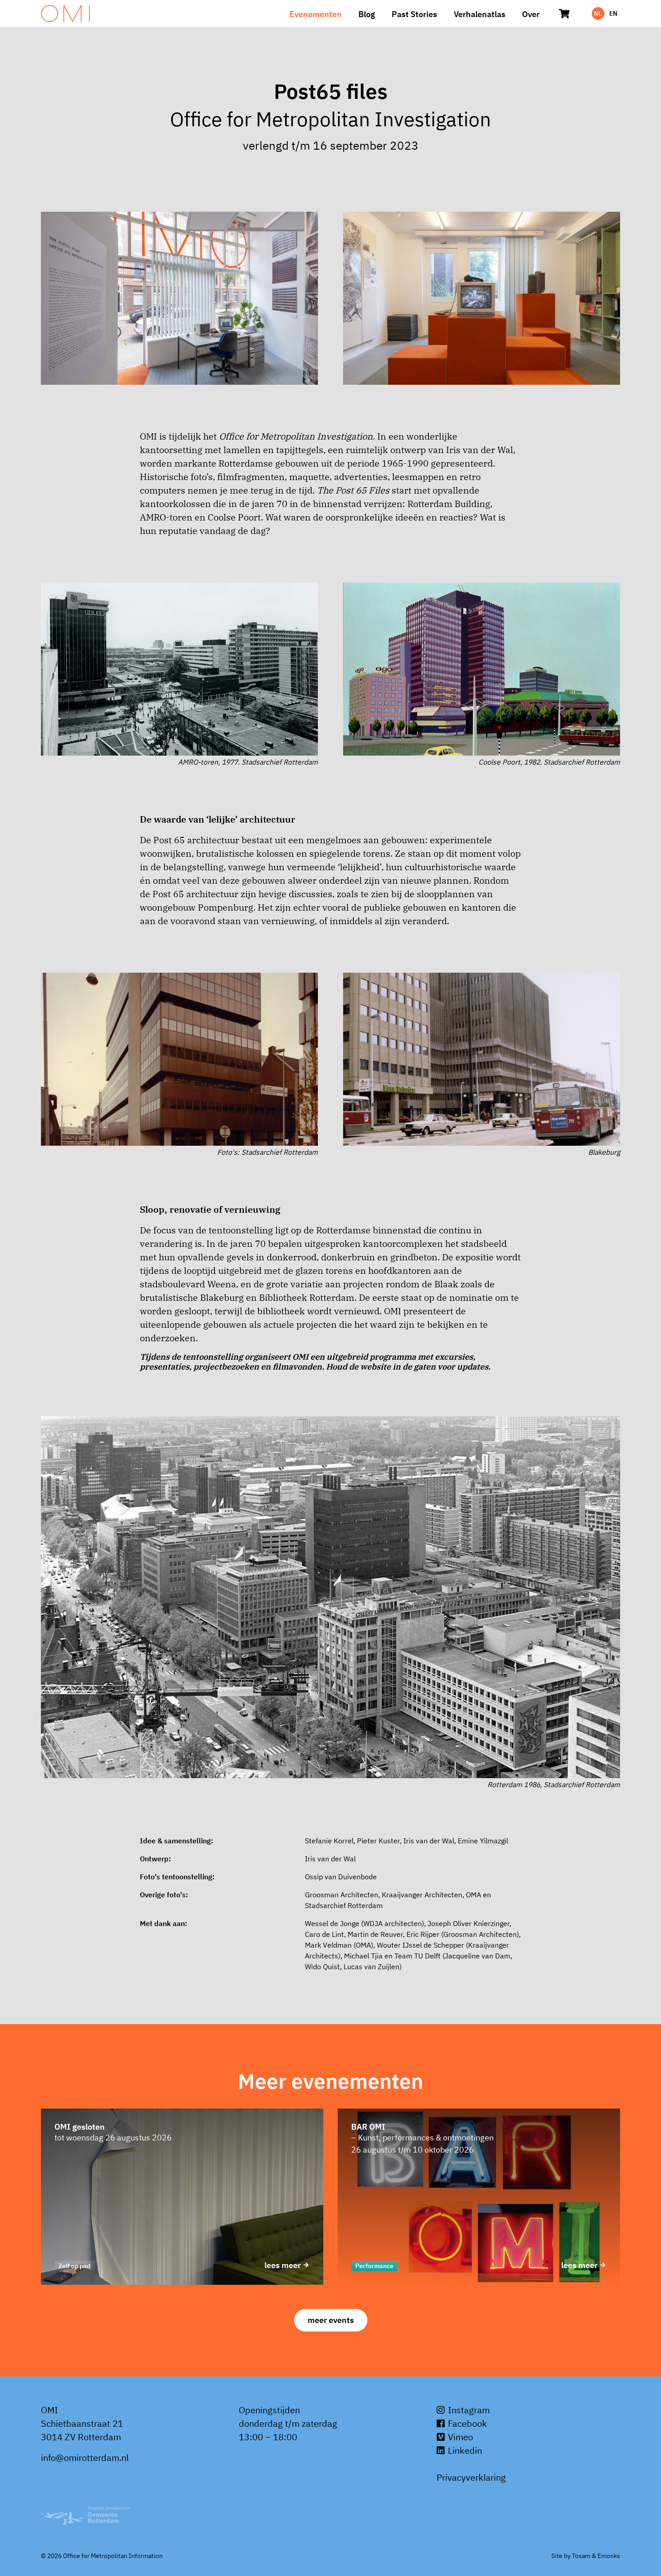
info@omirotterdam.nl (85, 2458)
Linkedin (464, 2450)
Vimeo (459, 2437)
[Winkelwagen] (564, 13)
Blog (367, 14)
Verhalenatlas (480, 14)
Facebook (466, 2423)
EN (613, 13)
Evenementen (316, 14)
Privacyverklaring (471, 2477)
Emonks (609, 2556)
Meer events (331, 2320)
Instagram (468, 2410)
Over (531, 14)
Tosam (581, 2556)
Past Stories (414, 14)
